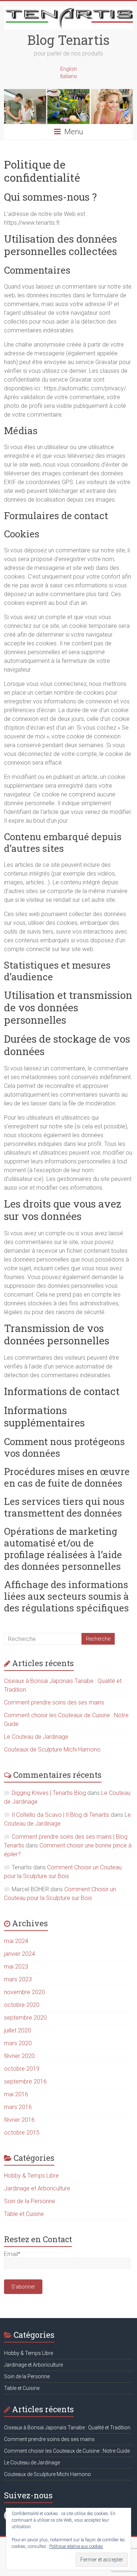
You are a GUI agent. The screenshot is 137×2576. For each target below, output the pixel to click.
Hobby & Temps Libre (31, 2176)
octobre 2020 (22, 2005)
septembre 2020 (25, 2018)
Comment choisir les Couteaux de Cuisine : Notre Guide (67, 2451)
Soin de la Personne (30, 2201)
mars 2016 (18, 2107)
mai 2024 (16, 1941)
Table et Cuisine (24, 2214)
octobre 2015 (22, 2133)
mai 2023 (16, 1967)
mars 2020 (18, 2043)
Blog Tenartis (68, 40)
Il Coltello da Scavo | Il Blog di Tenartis (60, 1815)
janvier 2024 (20, 1954)
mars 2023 (18, 1979)
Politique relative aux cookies (76, 2546)
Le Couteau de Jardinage (36, 1737)
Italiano (69, 76)
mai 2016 (16, 2094)
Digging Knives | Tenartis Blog (49, 1793)
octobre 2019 (22, 2069)
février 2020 (19, 2056)
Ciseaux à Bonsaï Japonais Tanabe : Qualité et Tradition (67, 2428)
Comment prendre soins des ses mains (54, 1702)
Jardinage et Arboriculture (37, 2188)
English (69, 69)
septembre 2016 (25, 2081)
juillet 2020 (18, 2030)
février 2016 (19, 2120)
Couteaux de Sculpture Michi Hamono (52, 1749)
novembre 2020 (24, 1992)
